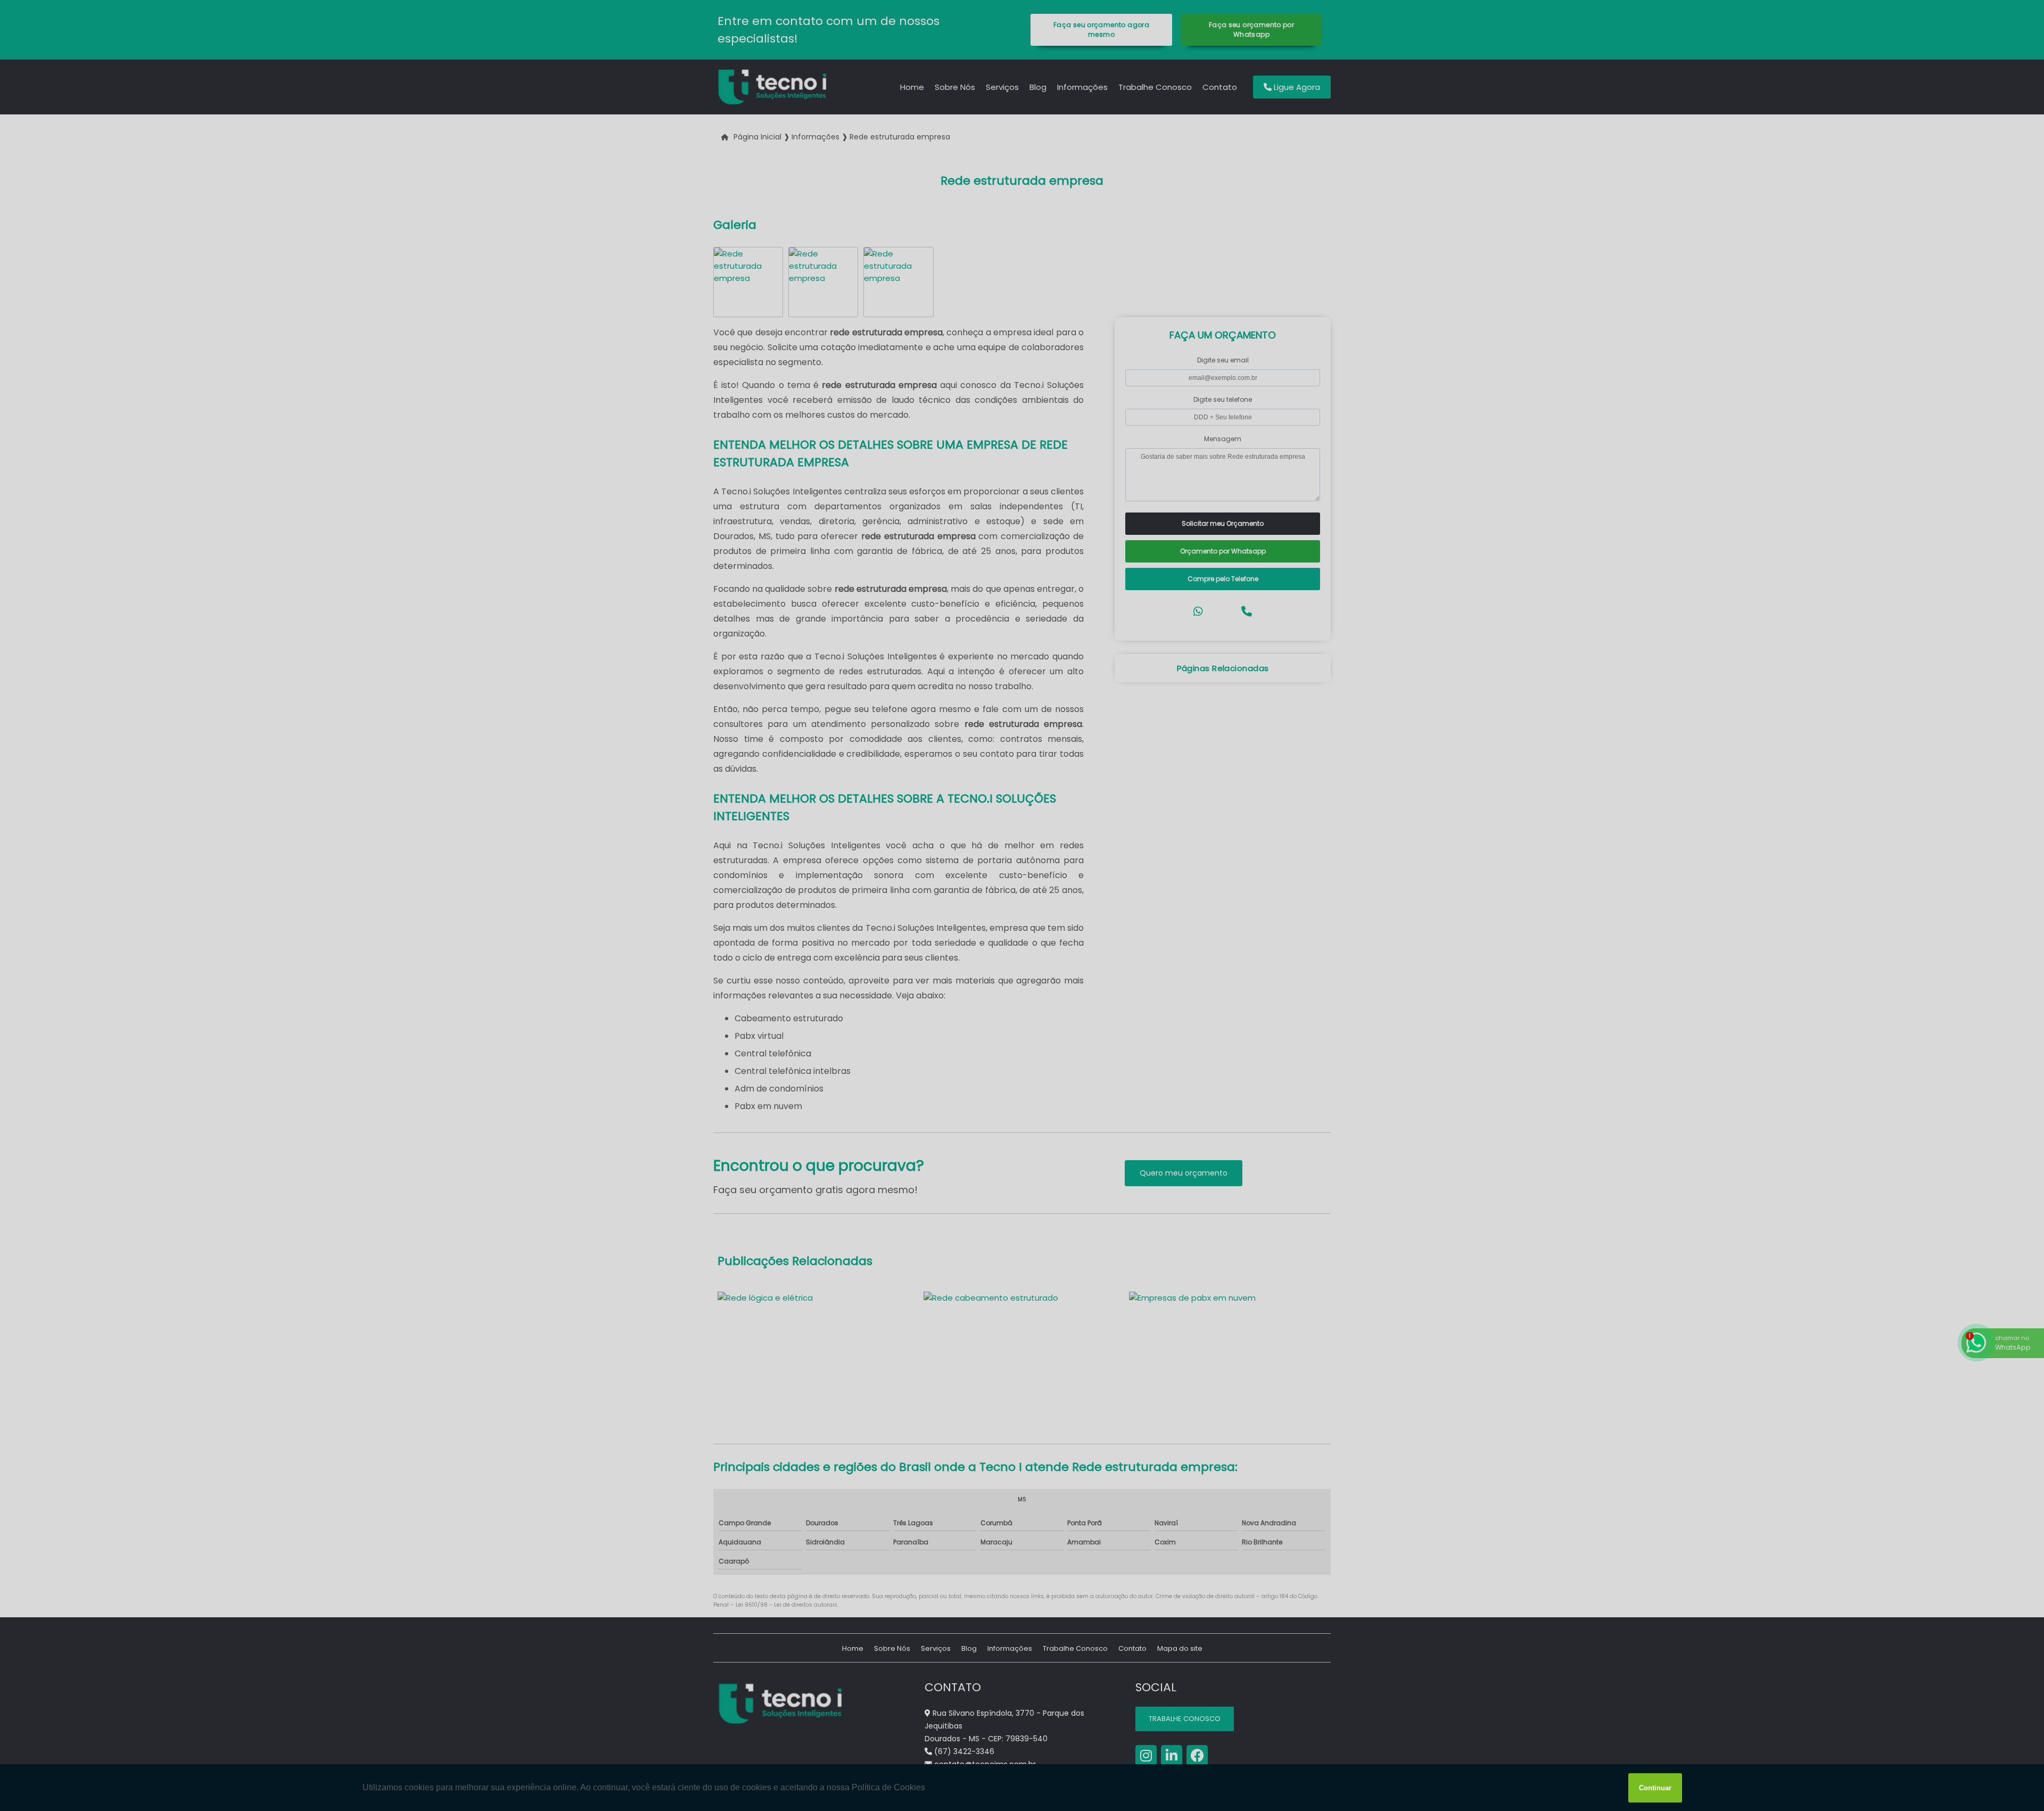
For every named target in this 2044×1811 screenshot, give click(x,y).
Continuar (1655, 1788)
